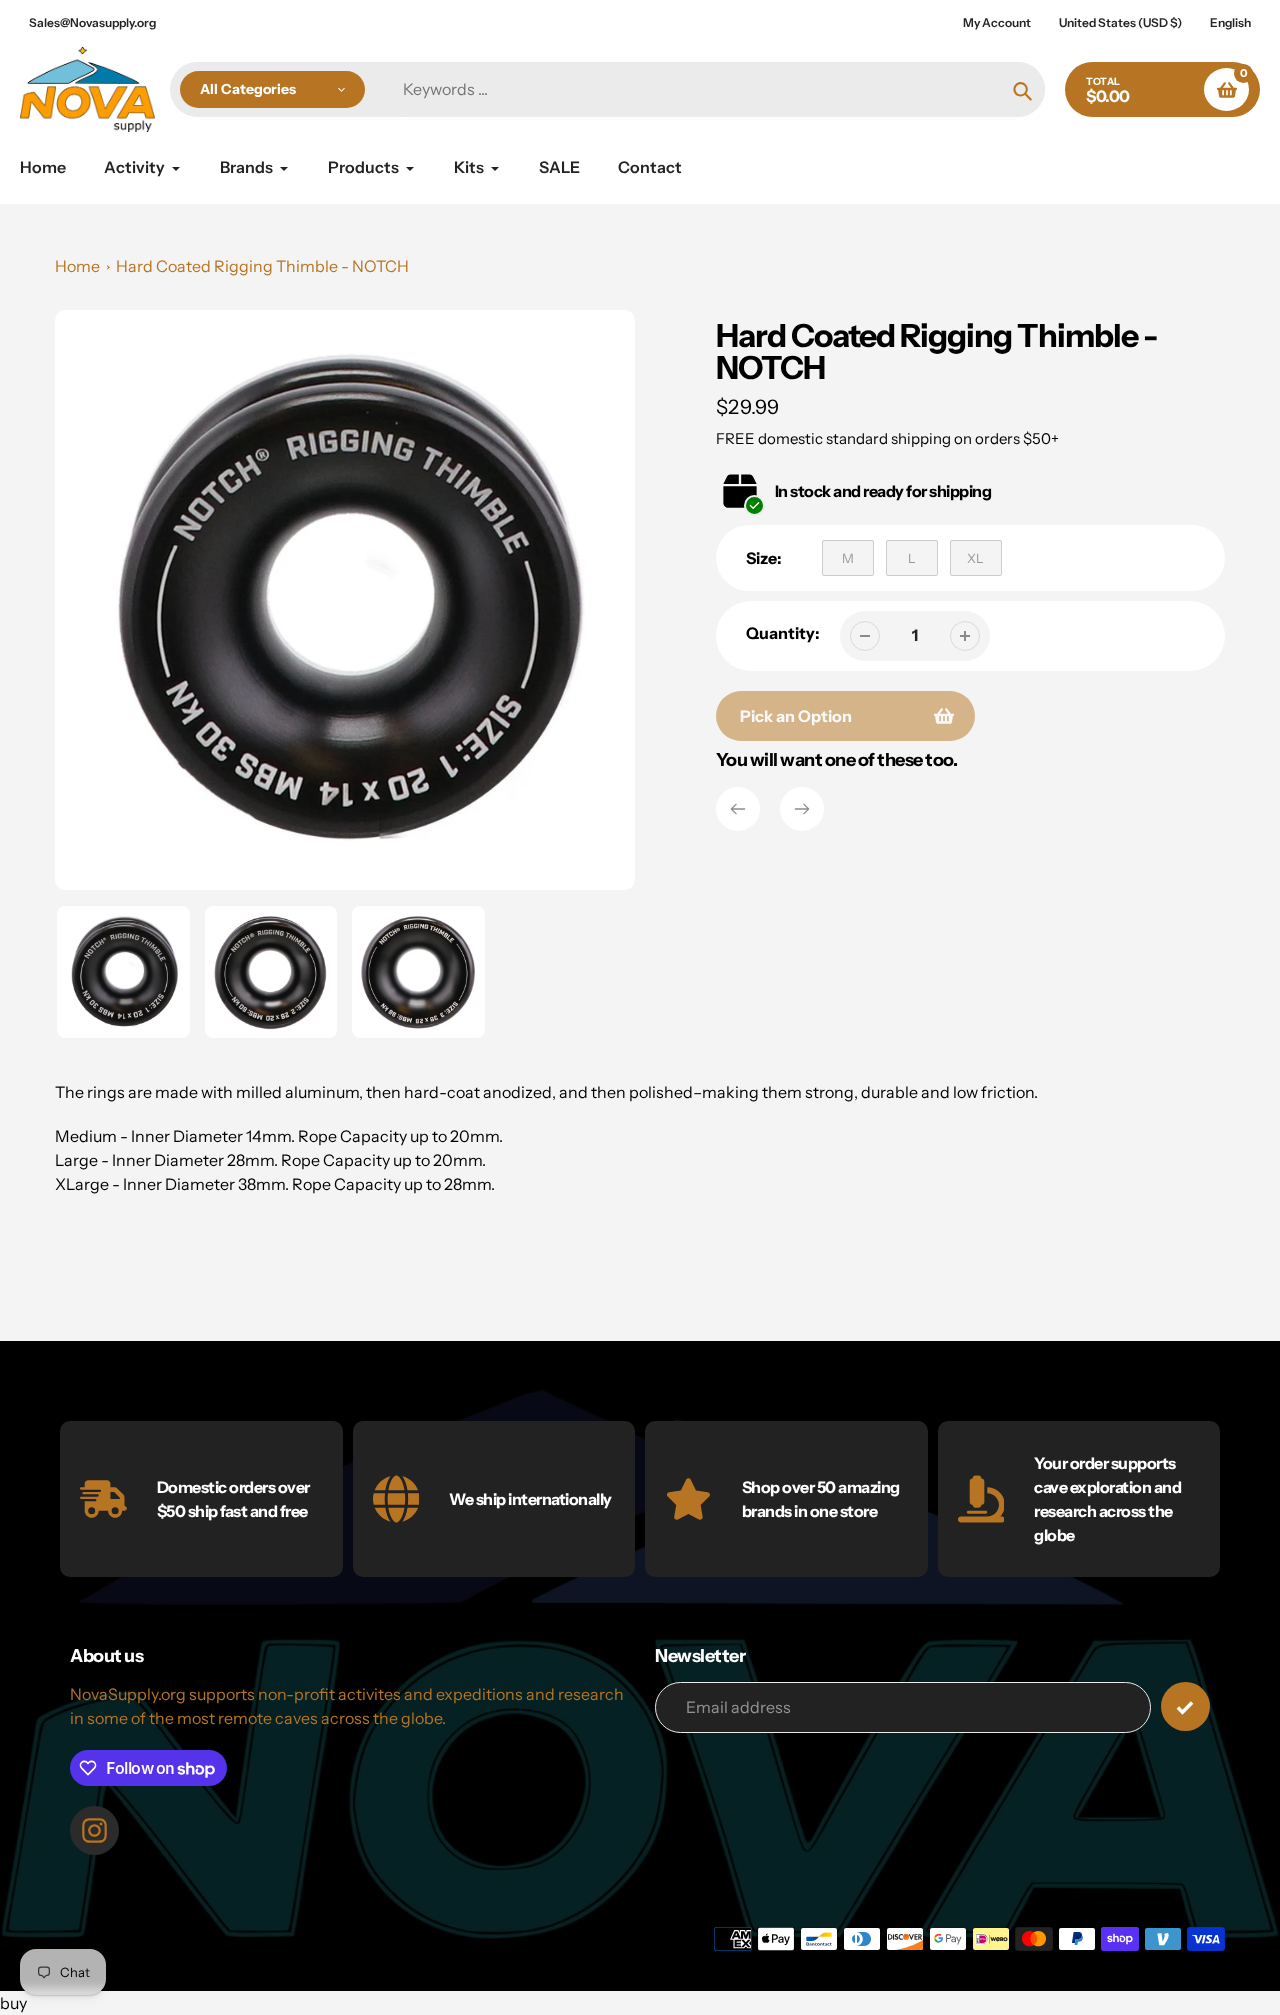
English (1230, 22)
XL (975, 558)
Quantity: (783, 633)
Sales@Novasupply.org (92, 22)
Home (77, 266)
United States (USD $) (1120, 22)
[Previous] (738, 809)
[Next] (802, 809)
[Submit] (1185, 1706)
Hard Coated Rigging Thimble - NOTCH (262, 266)
